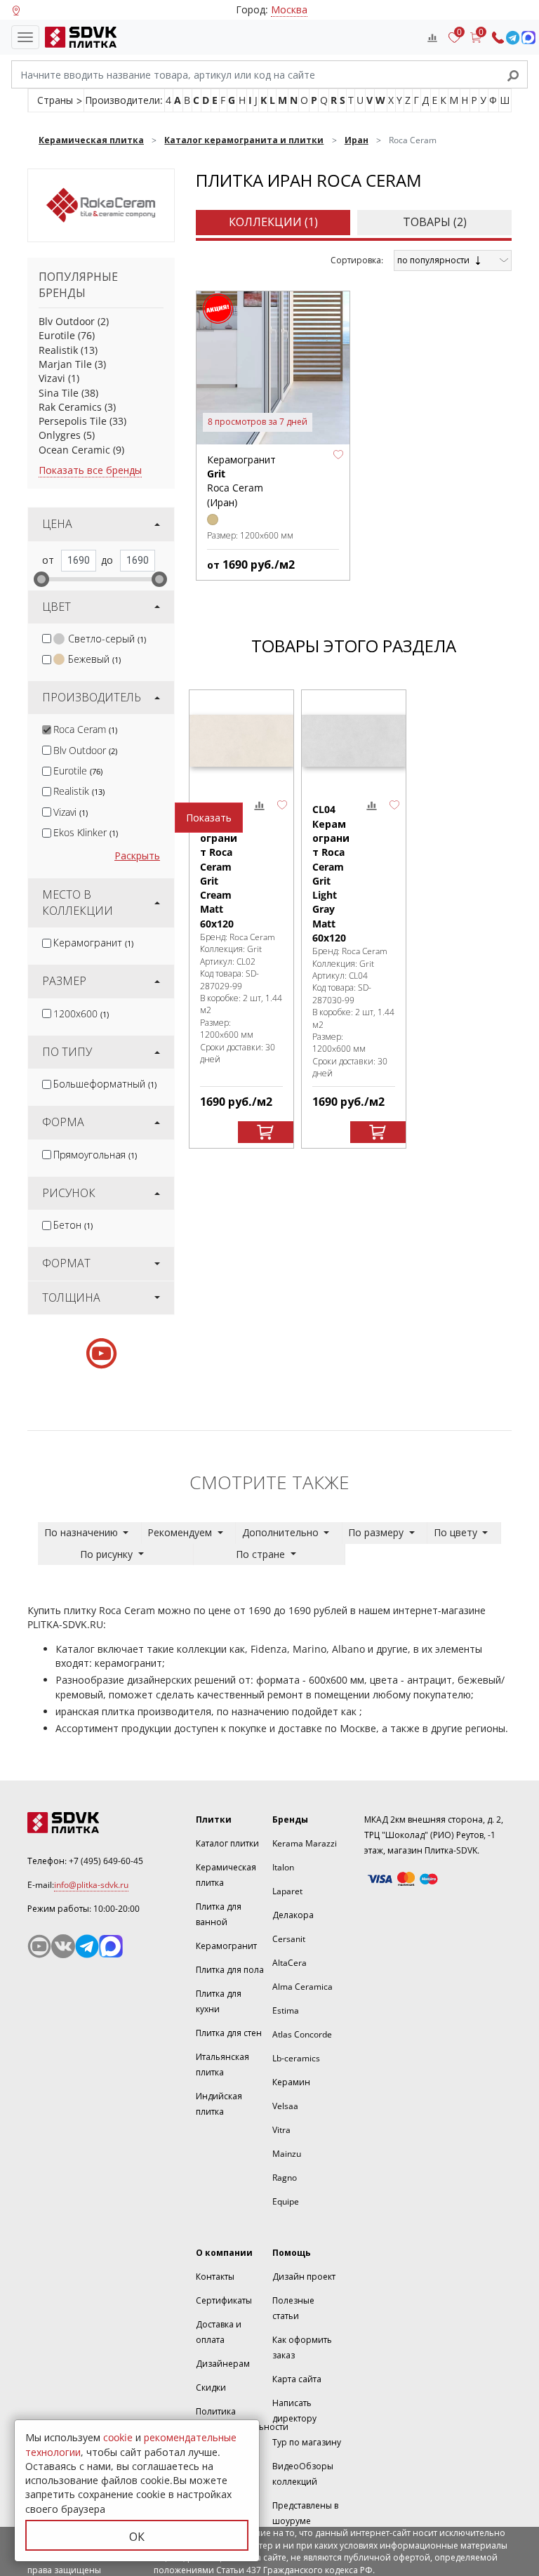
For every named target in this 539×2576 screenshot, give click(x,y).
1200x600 (81, 1013)
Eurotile (57, 335)
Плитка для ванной (219, 1914)
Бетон (73, 1225)
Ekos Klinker (86, 832)
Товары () (435, 222)
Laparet (287, 1891)
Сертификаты (224, 2300)
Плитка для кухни (219, 2001)
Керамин (291, 2082)
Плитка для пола (230, 1970)
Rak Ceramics (70, 407)
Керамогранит (93, 943)
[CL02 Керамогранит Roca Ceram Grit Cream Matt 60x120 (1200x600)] (241, 740)
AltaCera (290, 1963)
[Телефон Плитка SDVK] (498, 38)
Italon (283, 1867)
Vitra (281, 2130)
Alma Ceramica (302, 1987)
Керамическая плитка (226, 1875)
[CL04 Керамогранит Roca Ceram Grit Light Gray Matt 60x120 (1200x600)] (354, 740)
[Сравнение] (432, 37)
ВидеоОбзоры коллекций (303, 2474)
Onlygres (60, 435)
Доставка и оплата (219, 2332)
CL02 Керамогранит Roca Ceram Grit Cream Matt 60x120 (219, 866)
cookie (118, 2437)
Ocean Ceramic (74, 450)
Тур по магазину (307, 2442)
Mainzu (287, 2154)
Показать (209, 818)
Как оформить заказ (302, 2347)
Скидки (211, 2387)
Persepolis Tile (73, 421)
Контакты (215, 2277)
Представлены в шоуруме (305, 2513)
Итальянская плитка (222, 2065)
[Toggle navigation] (25, 37)
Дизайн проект (304, 2277)
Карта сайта (297, 2379)
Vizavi (52, 378)
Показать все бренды (90, 470)
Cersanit (289, 1939)
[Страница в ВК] (63, 1946)
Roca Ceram (85, 729)
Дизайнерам (223, 2364)
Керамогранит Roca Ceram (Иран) (241, 481)
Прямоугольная (95, 1155)
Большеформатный (105, 1084)
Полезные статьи (293, 2308)
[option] (241, 919)
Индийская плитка (219, 2104)
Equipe (286, 2201)
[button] (338, 455)
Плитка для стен (229, 2033)
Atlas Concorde (302, 2034)
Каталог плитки (227, 1843)
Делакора (293, 1915)
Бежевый (94, 659)
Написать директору (294, 2411)
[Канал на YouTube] (39, 1946)
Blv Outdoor (67, 321)
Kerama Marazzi (305, 1843)
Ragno (285, 2178)
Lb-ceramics (296, 2058)
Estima (286, 2010)
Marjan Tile (65, 364)
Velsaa (285, 2106)
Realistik (58, 350)
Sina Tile (59, 393)
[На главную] (78, 37)
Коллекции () (273, 222)
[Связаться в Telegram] (513, 38)
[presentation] (47, 639)
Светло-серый (107, 639)
